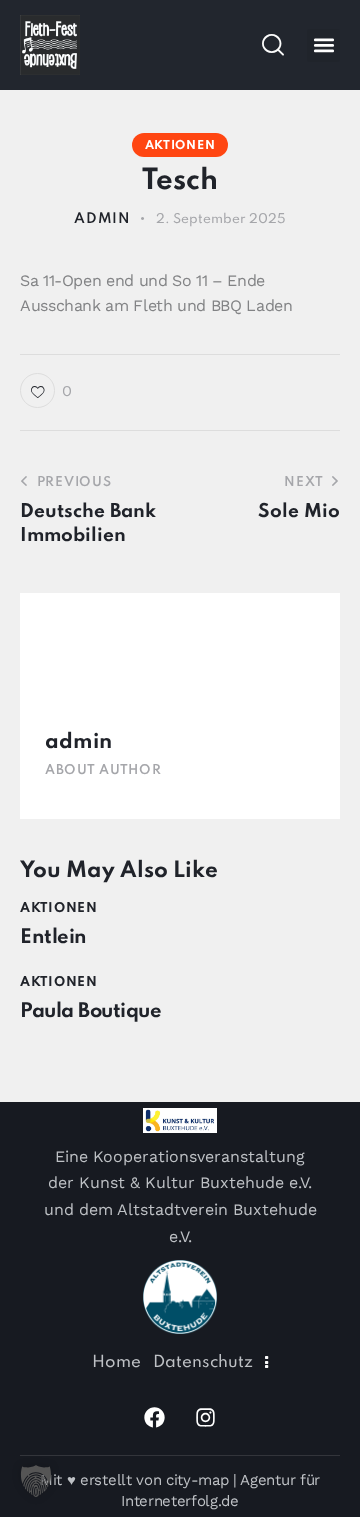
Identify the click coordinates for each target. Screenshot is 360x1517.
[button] (323, 45)
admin (78, 742)
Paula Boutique (90, 1012)
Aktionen (180, 146)
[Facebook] (155, 1417)
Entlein (53, 938)
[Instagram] (206, 1417)
